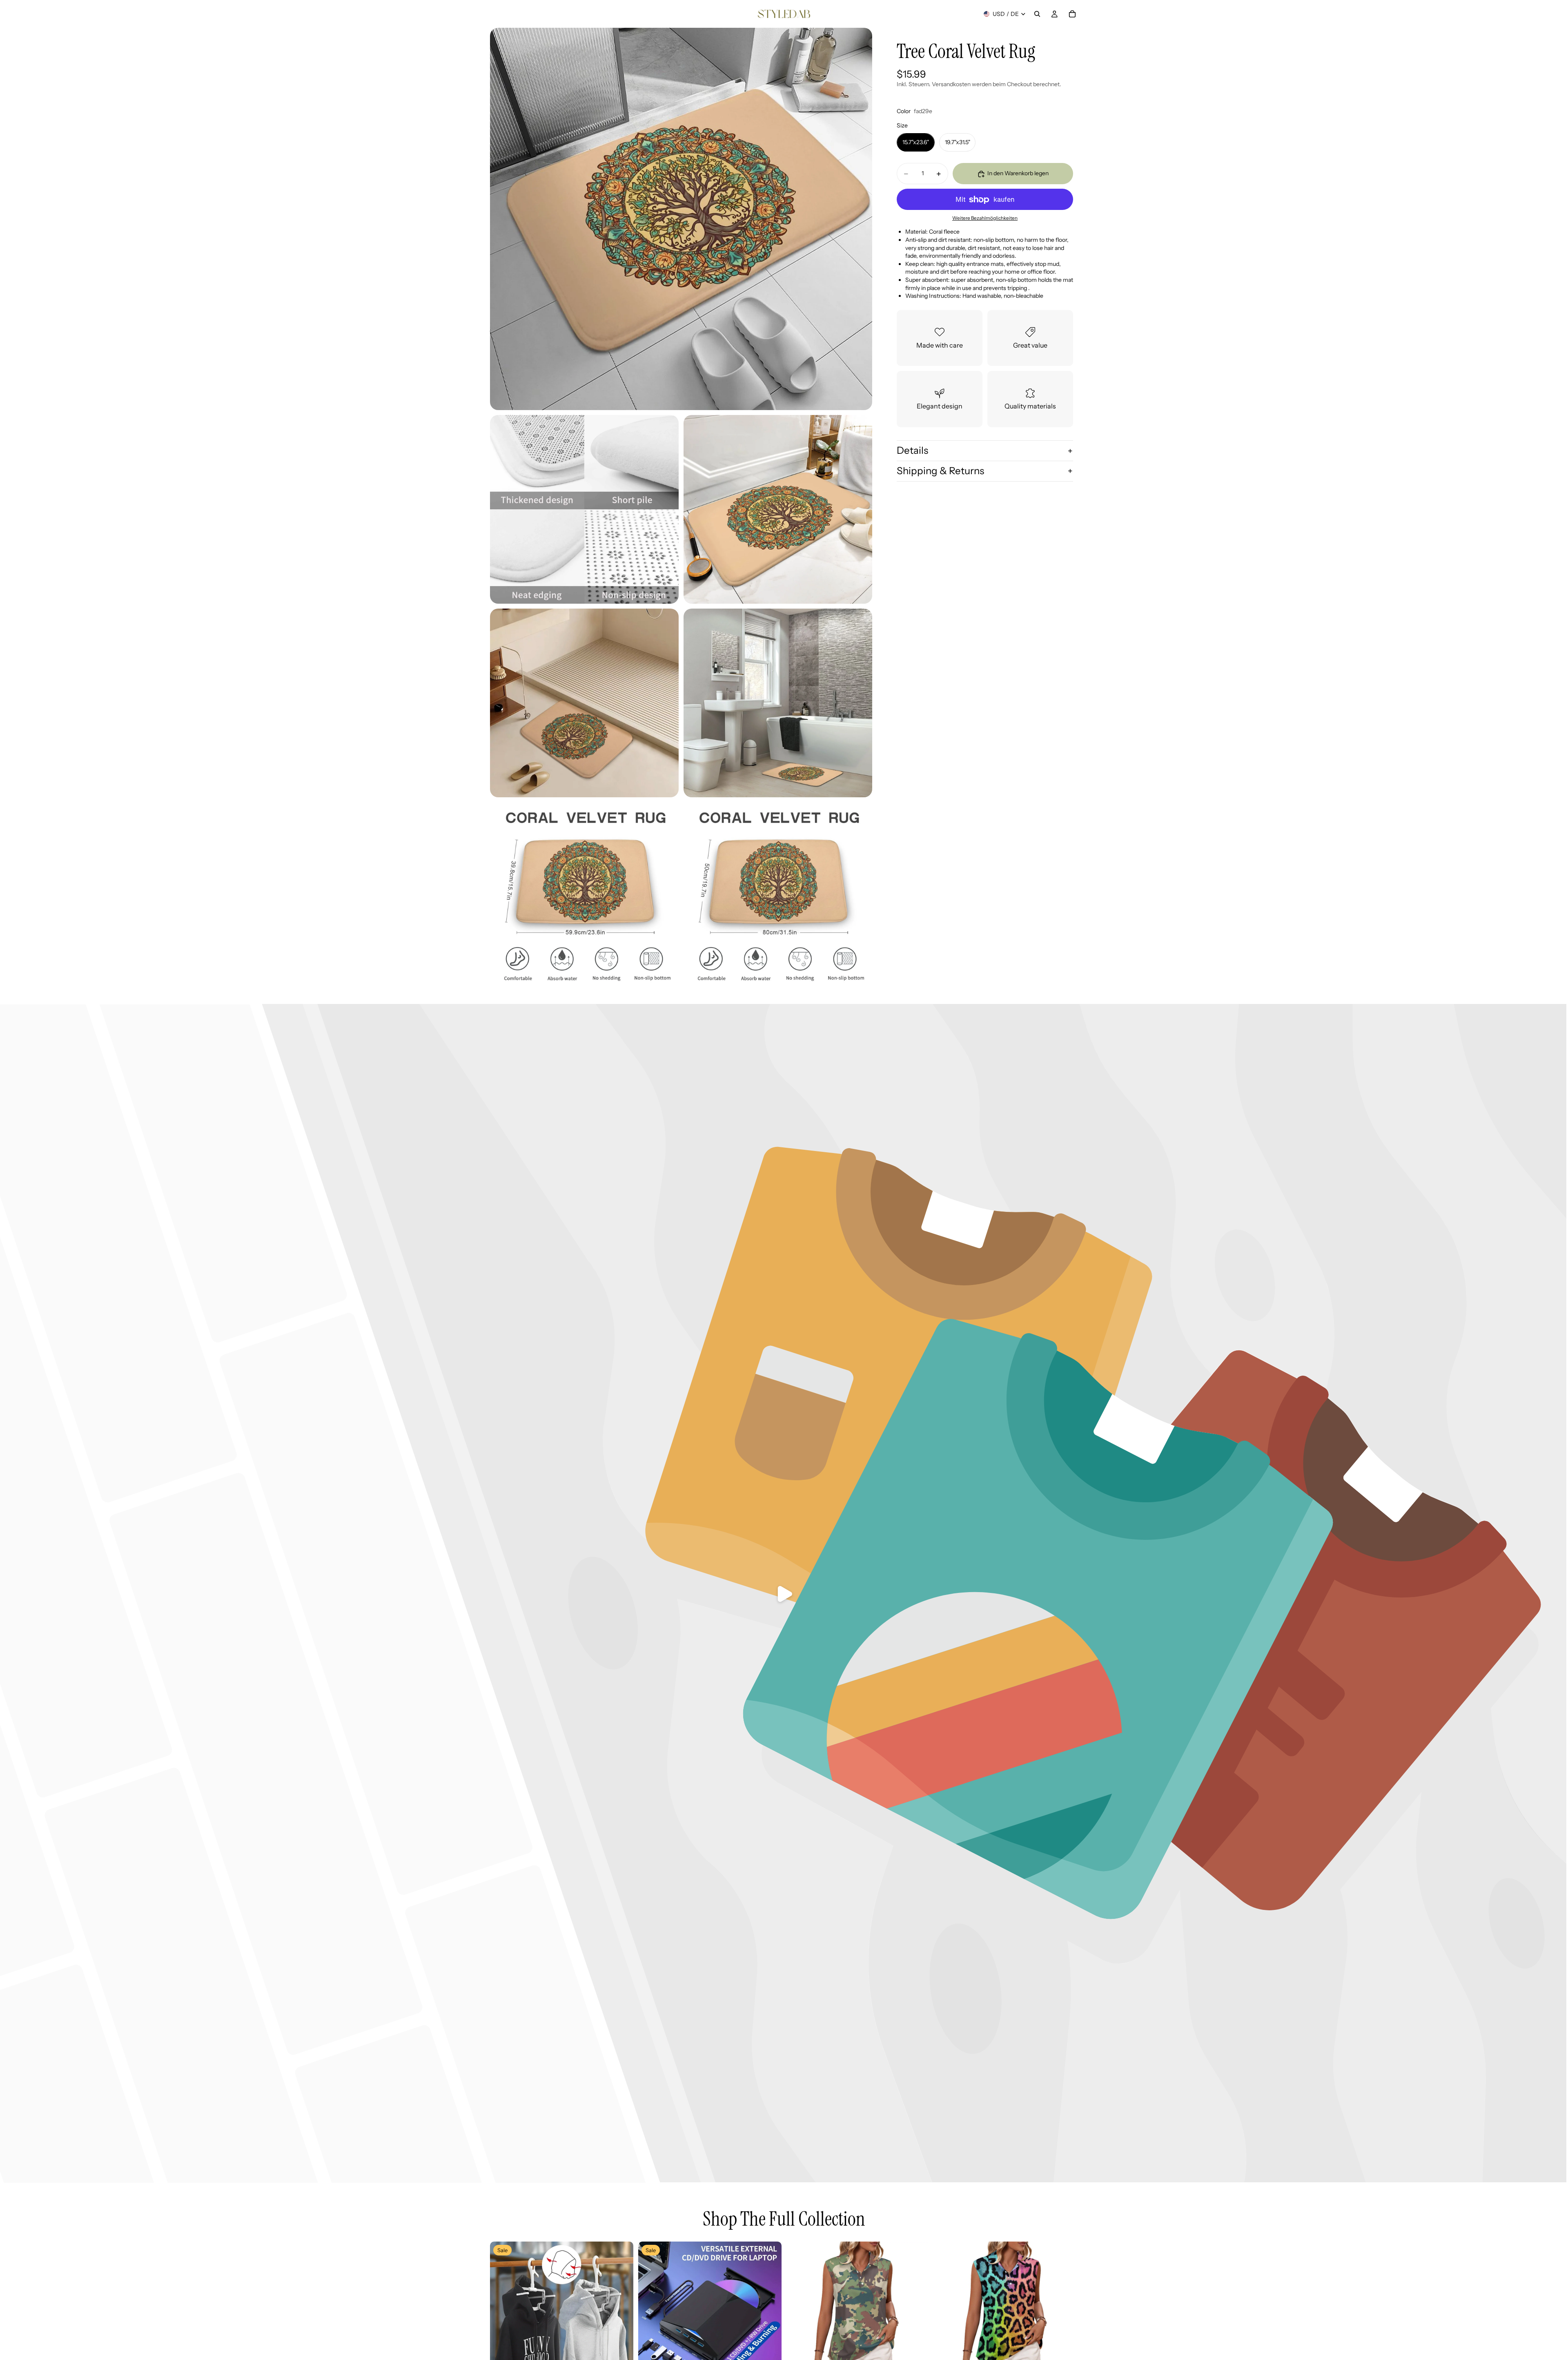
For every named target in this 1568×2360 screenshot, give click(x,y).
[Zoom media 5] (778, 703)
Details (912, 451)
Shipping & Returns (940, 471)
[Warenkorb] (1072, 14)
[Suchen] (1037, 14)
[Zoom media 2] (584, 509)
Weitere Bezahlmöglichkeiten (985, 218)
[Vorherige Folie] (502, 2313)
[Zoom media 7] (778, 897)
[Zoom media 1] (681, 219)
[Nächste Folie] (621, 2313)
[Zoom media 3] (778, 509)
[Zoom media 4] (584, 703)
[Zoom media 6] (584, 897)
